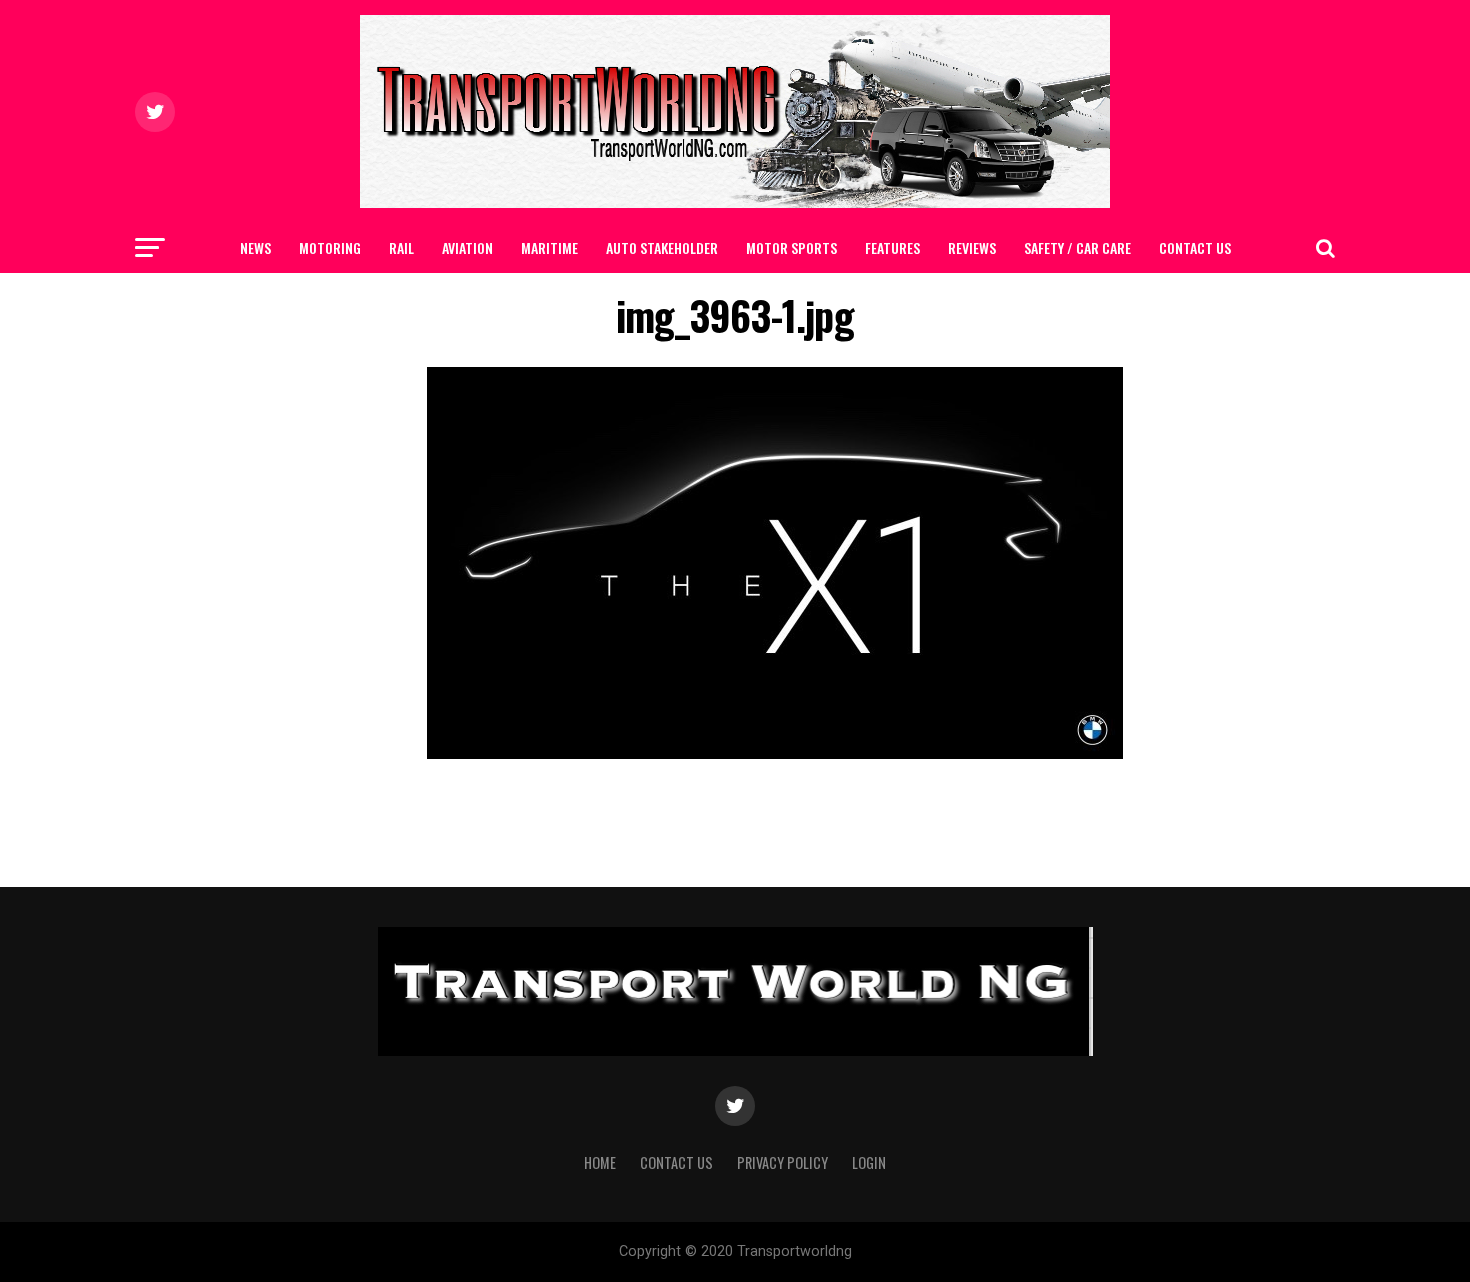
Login (869, 1162)
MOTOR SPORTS (791, 247)
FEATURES (892, 247)
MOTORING (330, 247)
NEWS (255, 247)
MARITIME (549, 247)
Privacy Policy (782, 1162)
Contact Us (1195, 247)
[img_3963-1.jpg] (775, 753)
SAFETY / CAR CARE (1077, 247)
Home (600, 1162)
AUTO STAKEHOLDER (662, 247)
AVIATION (467, 247)
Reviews (972, 247)
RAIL (401, 247)
